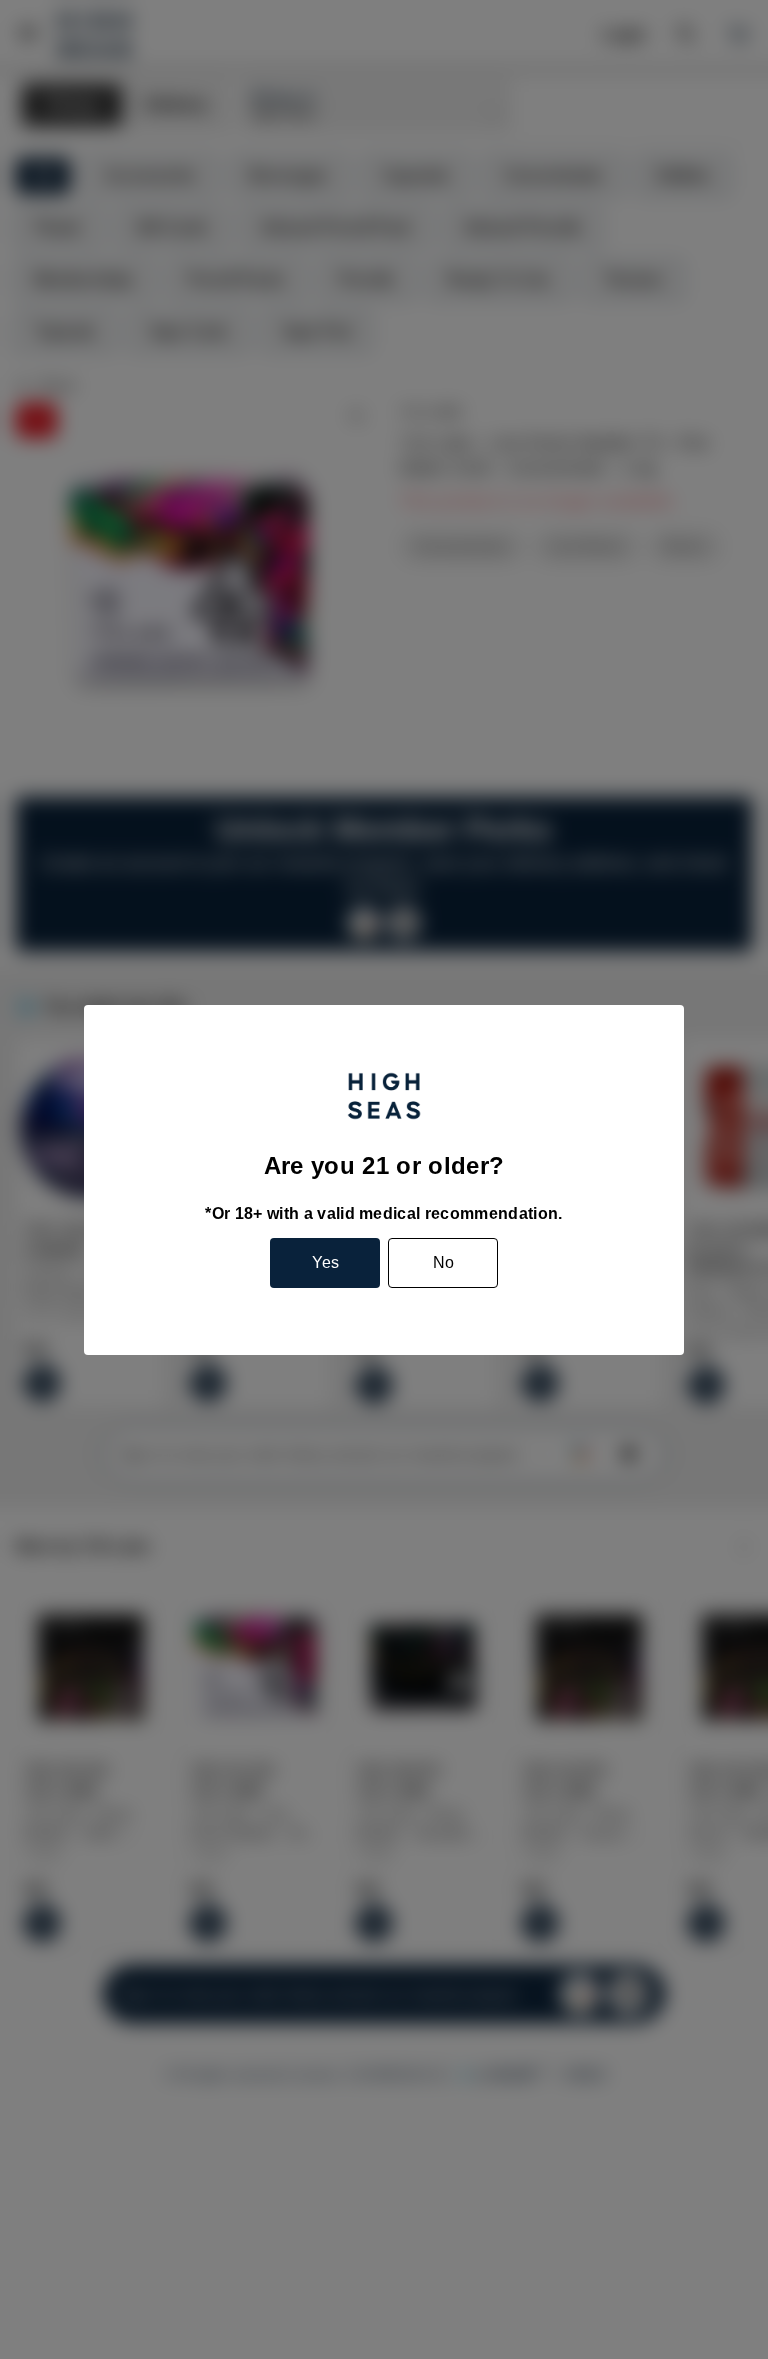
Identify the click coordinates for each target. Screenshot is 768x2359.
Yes (325, 1262)
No (443, 1262)
